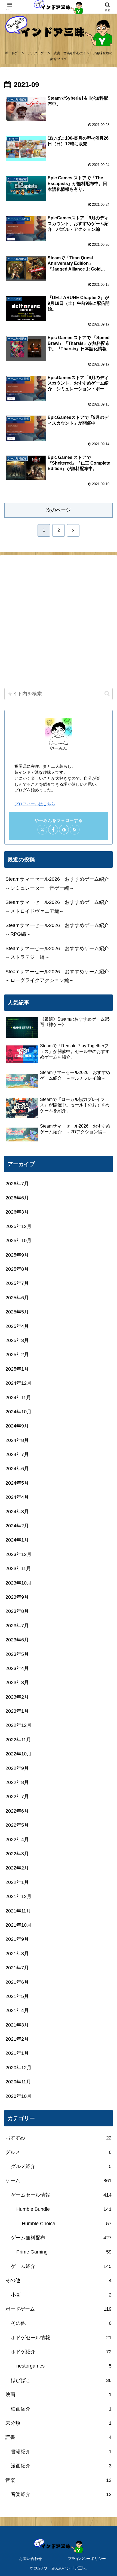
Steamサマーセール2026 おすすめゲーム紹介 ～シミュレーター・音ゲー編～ (59, 883)
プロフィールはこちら (35, 804)
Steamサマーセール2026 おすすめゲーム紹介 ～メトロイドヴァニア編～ (59, 907)
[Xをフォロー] (42, 830)
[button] (107, 694)
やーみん (59, 748)
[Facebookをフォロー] (53, 830)
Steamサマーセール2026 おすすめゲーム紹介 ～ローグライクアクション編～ (59, 976)
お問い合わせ (30, 2559)
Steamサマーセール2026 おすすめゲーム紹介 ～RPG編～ (59, 930)
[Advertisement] (59, 622)
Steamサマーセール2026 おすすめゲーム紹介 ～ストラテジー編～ (59, 953)
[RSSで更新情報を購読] (75, 830)
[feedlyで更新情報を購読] (64, 830)
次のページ (59, 510)
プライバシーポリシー (87, 2559)
